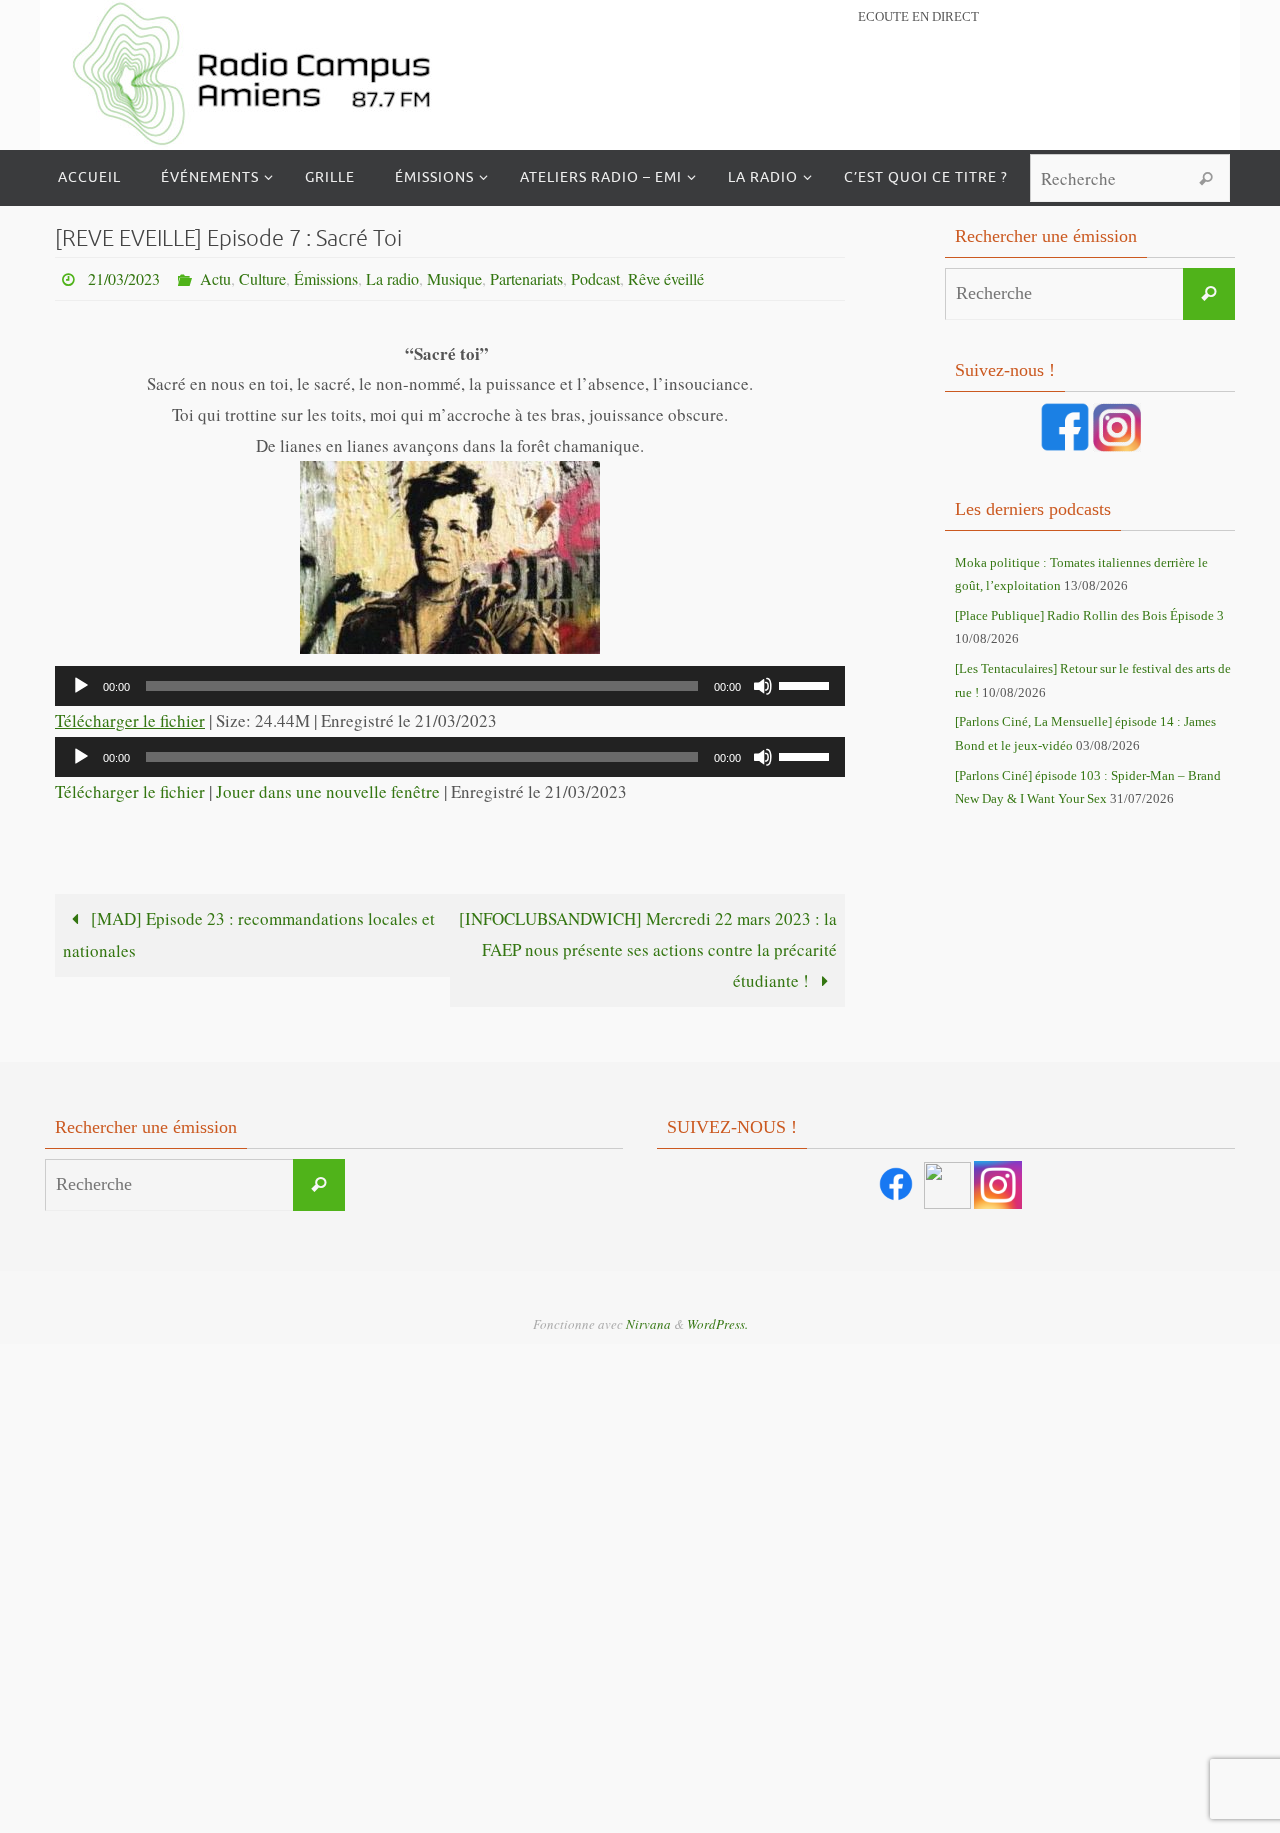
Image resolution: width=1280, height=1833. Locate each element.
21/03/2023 (124, 278)
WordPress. (717, 1324)
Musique (454, 278)
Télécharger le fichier (130, 720)
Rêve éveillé (666, 278)
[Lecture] (81, 686)
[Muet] (763, 686)
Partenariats (526, 278)
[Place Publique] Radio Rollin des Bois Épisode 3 (1089, 615)
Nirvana (648, 1324)
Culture (262, 278)
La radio (392, 278)
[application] (450, 686)
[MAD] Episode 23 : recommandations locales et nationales (249, 934)
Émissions (326, 278)
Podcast (595, 278)
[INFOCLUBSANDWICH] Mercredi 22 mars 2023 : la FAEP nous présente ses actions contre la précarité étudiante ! (648, 949)
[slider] (807, 684)
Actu (215, 278)
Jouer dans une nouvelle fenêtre (328, 791)
